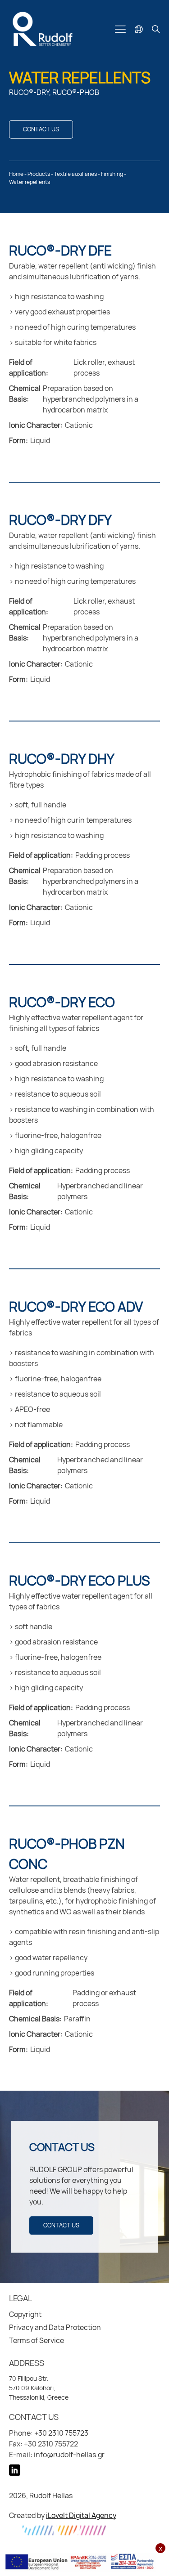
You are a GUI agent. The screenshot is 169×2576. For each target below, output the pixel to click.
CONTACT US (41, 129)
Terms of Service (37, 2340)
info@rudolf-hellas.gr (69, 2455)
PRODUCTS (39, 174)
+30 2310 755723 (61, 2433)
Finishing (112, 174)
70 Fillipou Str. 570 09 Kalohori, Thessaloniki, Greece (39, 2388)
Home (16, 174)
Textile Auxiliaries (75, 174)
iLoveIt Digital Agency (81, 2515)
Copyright (25, 2314)
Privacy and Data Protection (55, 2327)
